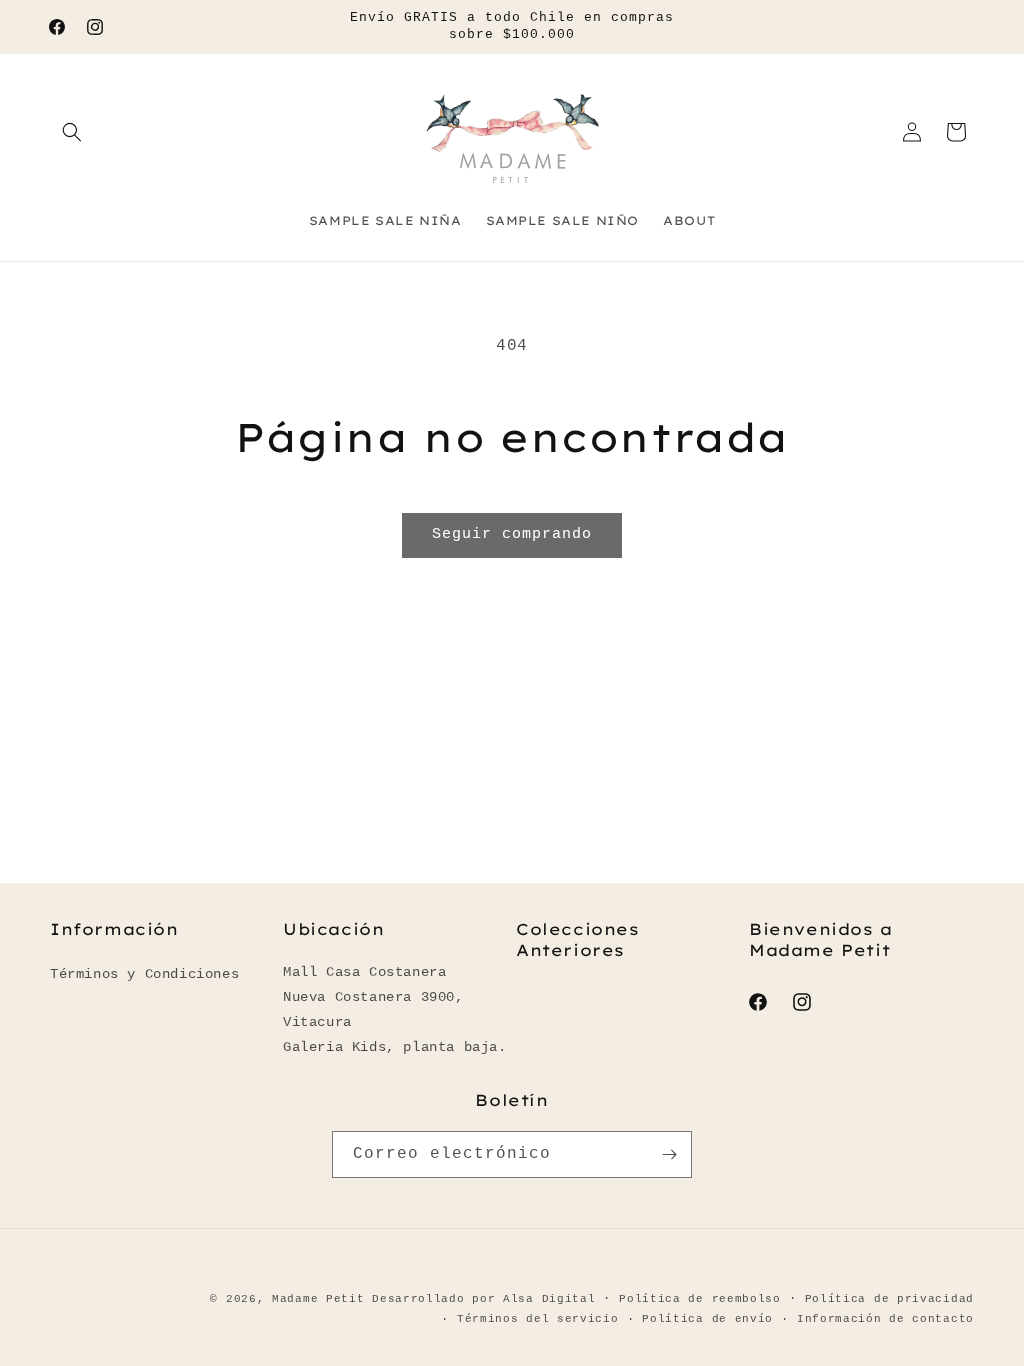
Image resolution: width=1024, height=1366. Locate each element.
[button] (72, 132)
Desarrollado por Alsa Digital (483, 1299)
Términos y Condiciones (144, 974)
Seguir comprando (512, 534)
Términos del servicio (538, 1319)
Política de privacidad (889, 1299)
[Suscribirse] (669, 1154)
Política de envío (707, 1319)
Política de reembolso (700, 1299)
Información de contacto (885, 1319)
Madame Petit (318, 1299)
